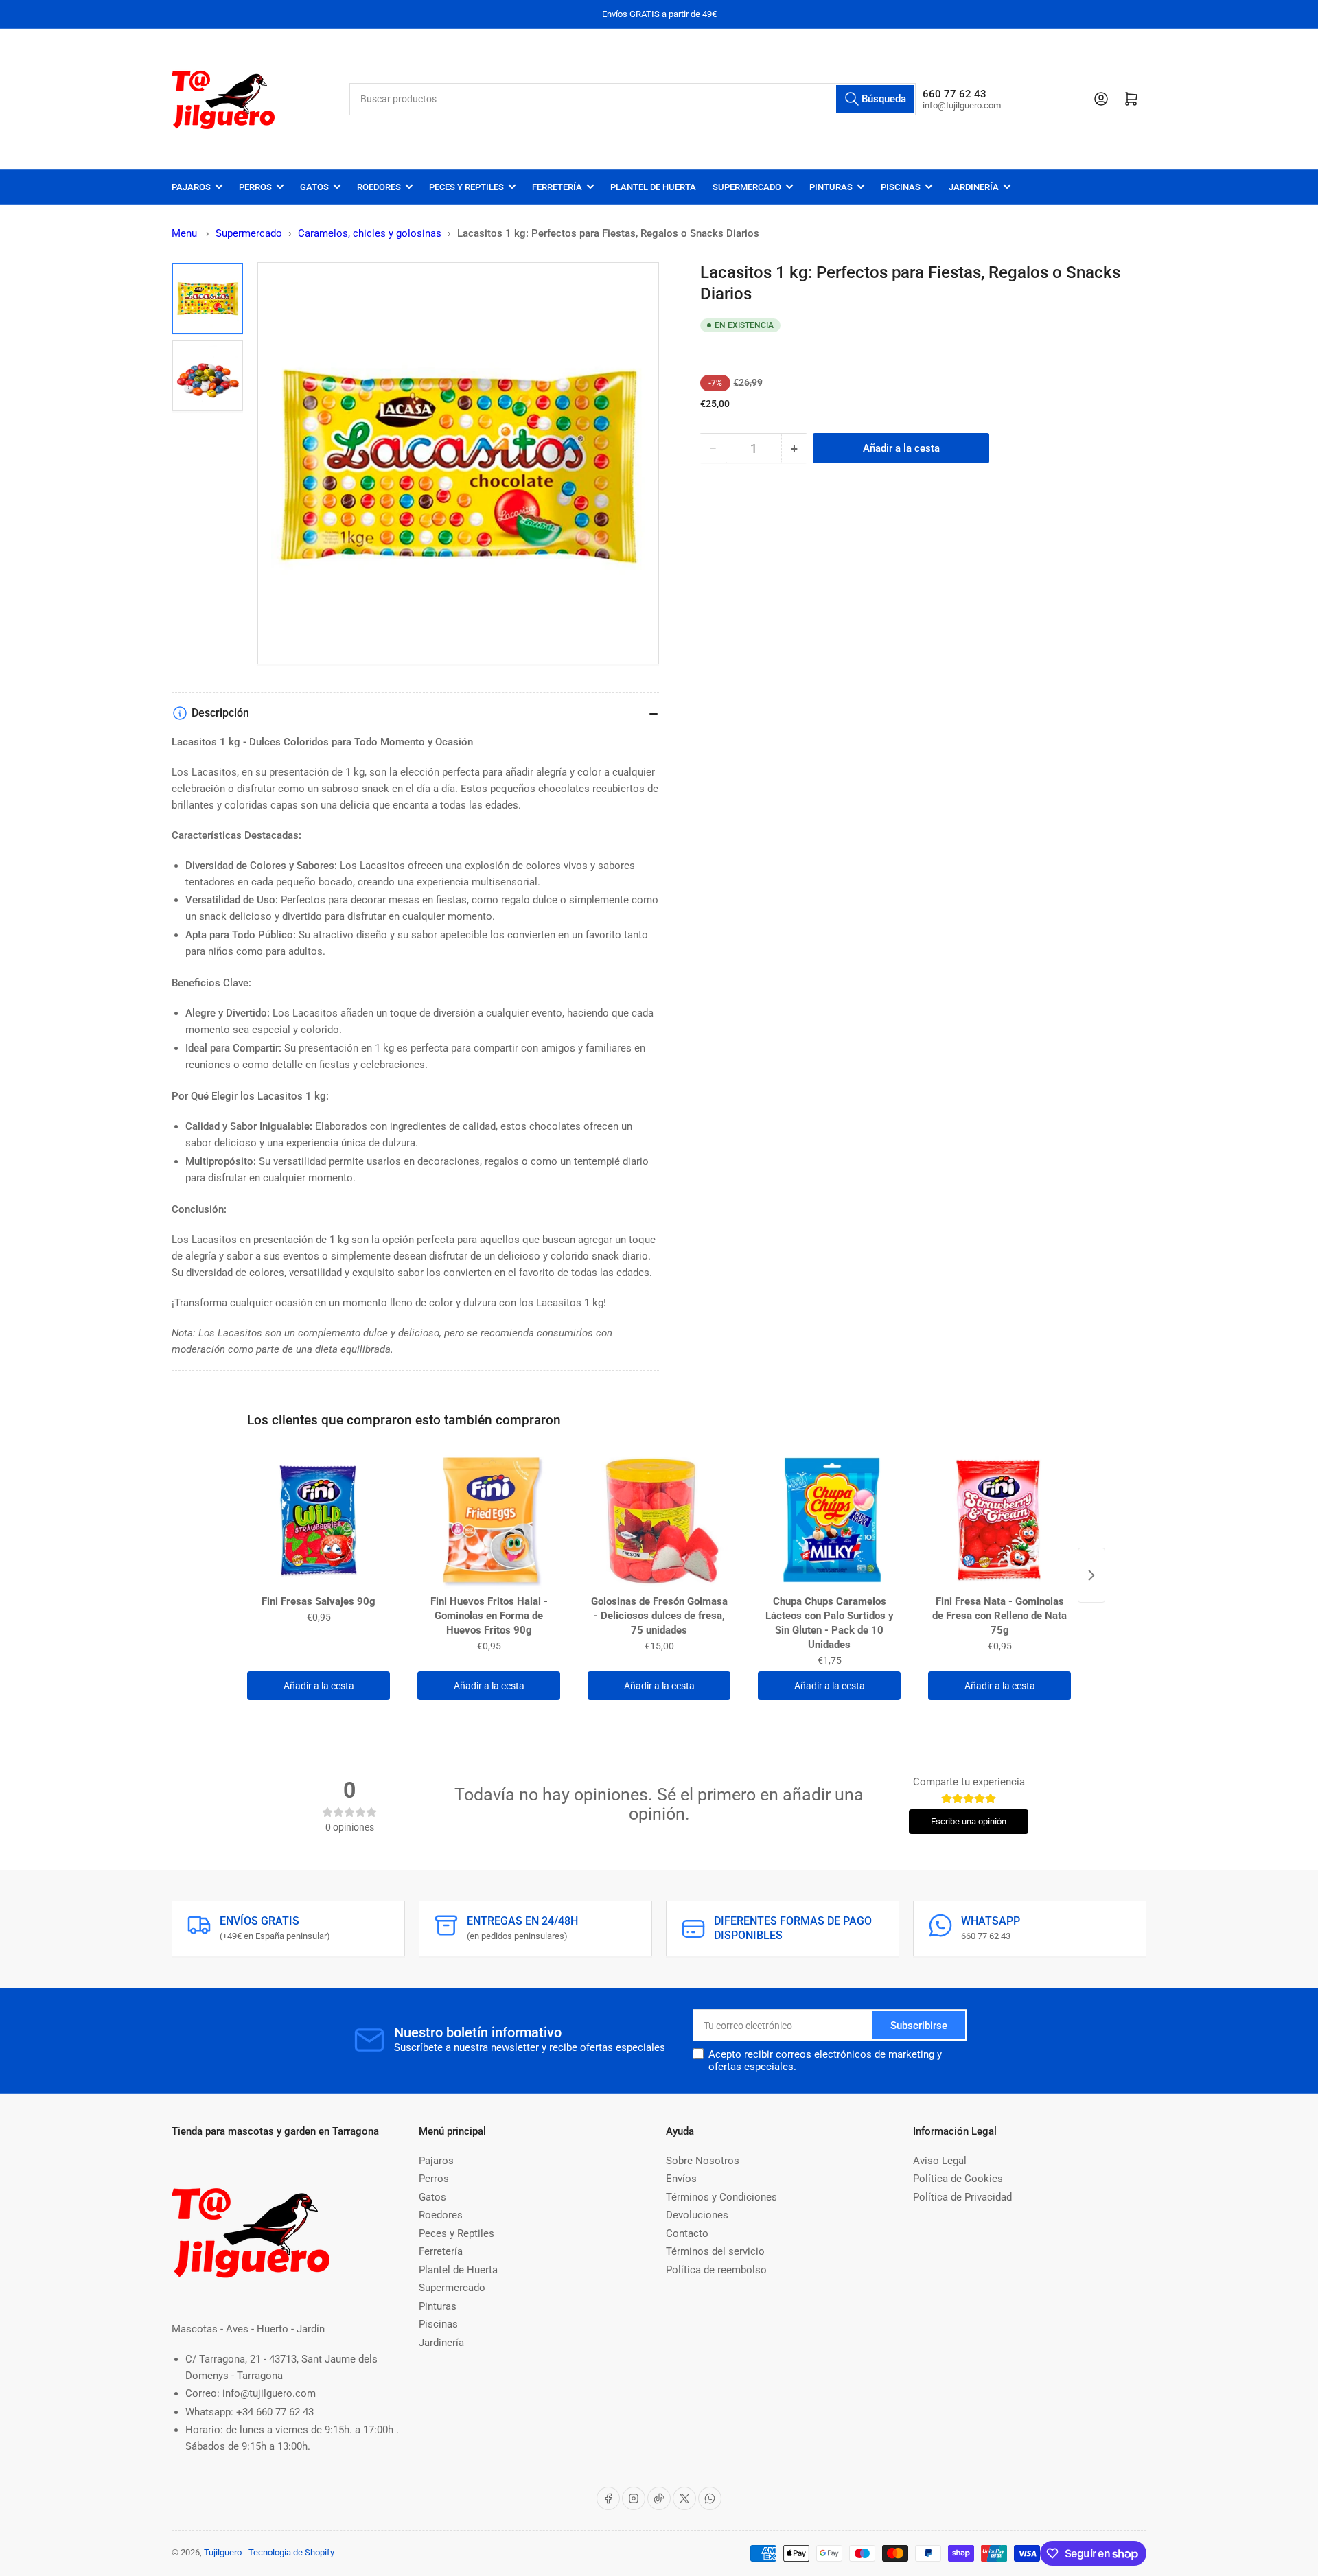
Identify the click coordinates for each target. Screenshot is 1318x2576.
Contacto (687, 2233)
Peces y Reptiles (466, 187)
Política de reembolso (716, 2270)
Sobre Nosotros (703, 2161)
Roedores (379, 187)
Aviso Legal (940, 2161)
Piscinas (901, 187)
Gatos (314, 187)
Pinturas (831, 187)
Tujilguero (223, 2552)
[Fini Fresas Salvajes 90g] (319, 1520)
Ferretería (557, 187)
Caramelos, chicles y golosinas (370, 233)
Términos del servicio (715, 2251)
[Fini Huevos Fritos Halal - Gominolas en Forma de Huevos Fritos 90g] (489, 1520)
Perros (255, 187)
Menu (184, 233)
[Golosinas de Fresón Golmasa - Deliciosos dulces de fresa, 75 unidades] (659, 1520)
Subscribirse (919, 2026)
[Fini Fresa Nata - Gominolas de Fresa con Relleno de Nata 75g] (999, 1520)
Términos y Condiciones (721, 2197)
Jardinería (974, 187)
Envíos (681, 2179)
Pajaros (191, 187)
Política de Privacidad (962, 2197)
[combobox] (633, 99)
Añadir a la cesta (319, 1686)
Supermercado (747, 187)
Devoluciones (697, 2215)
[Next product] (1091, 1575)
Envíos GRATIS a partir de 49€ (659, 14)
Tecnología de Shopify (291, 2552)
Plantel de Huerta (653, 187)
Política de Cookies (958, 2179)
